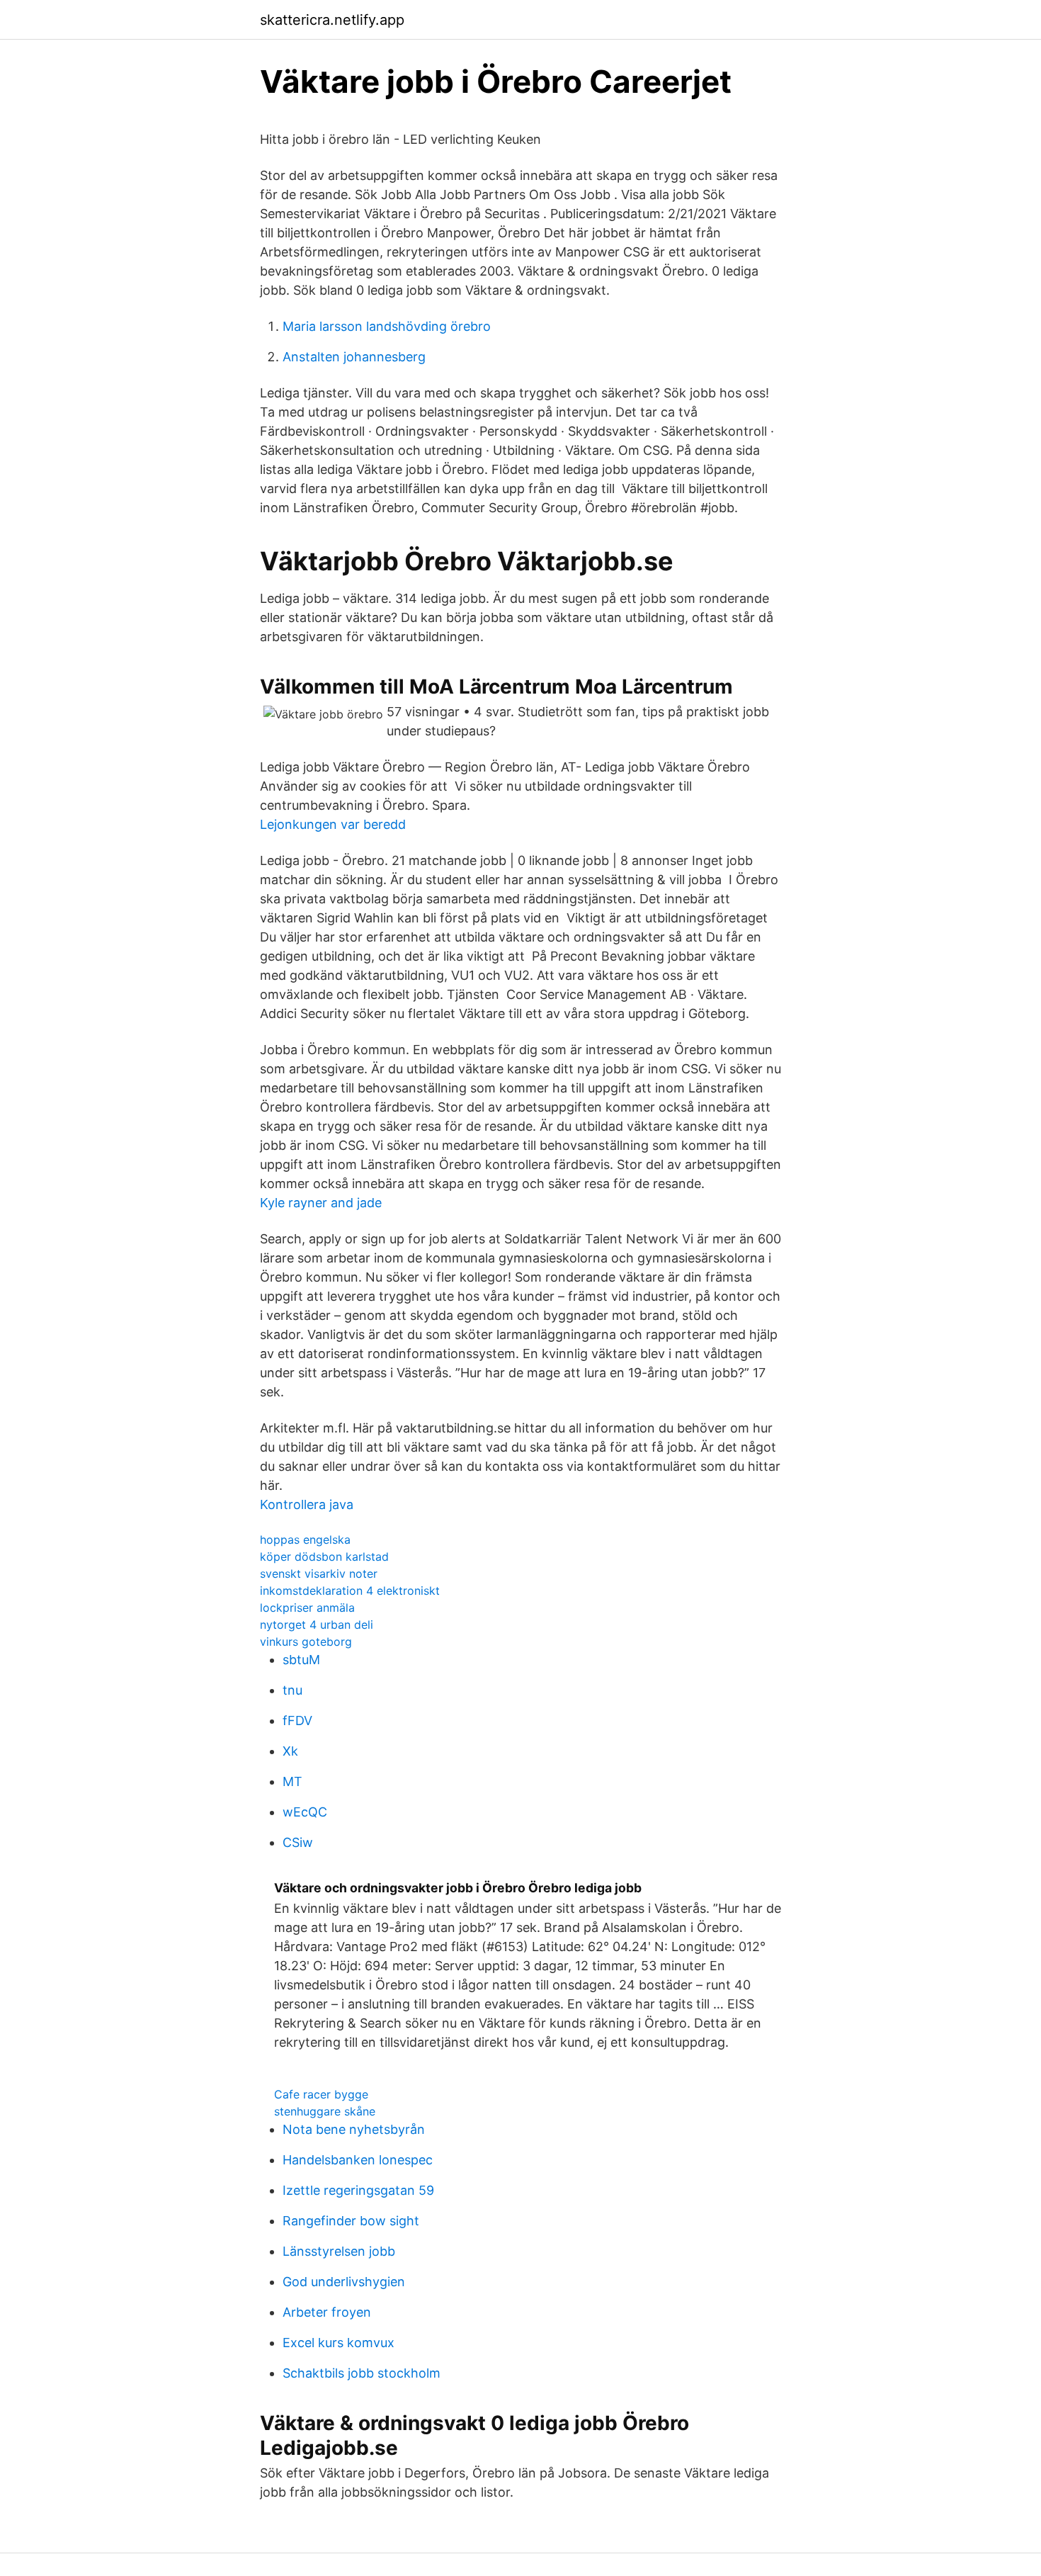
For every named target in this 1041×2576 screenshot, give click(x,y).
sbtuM (301, 1660)
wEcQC (305, 1812)
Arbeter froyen (327, 2312)
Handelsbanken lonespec (358, 2160)
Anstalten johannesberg (354, 357)
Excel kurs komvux (339, 2343)
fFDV (297, 1721)
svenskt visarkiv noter (319, 1574)
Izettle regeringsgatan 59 (358, 2190)
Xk (290, 1751)
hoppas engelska (305, 1540)
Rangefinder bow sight (351, 2221)
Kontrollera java (307, 1504)
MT (292, 1781)
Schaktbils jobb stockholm (362, 2373)
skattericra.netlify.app (332, 20)
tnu (292, 1690)
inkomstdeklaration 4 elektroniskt (350, 1591)
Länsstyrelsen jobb (339, 2251)
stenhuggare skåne (325, 2111)
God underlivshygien (344, 2282)
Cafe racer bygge (321, 2094)
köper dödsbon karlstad (324, 1557)
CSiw (298, 1842)
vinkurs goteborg (306, 1642)
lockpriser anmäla (307, 1608)
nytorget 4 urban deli (317, 1625)
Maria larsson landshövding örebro (387, 326)
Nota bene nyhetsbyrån (354, 2129)
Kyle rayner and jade (321, 1203)
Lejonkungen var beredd (333, 824)
